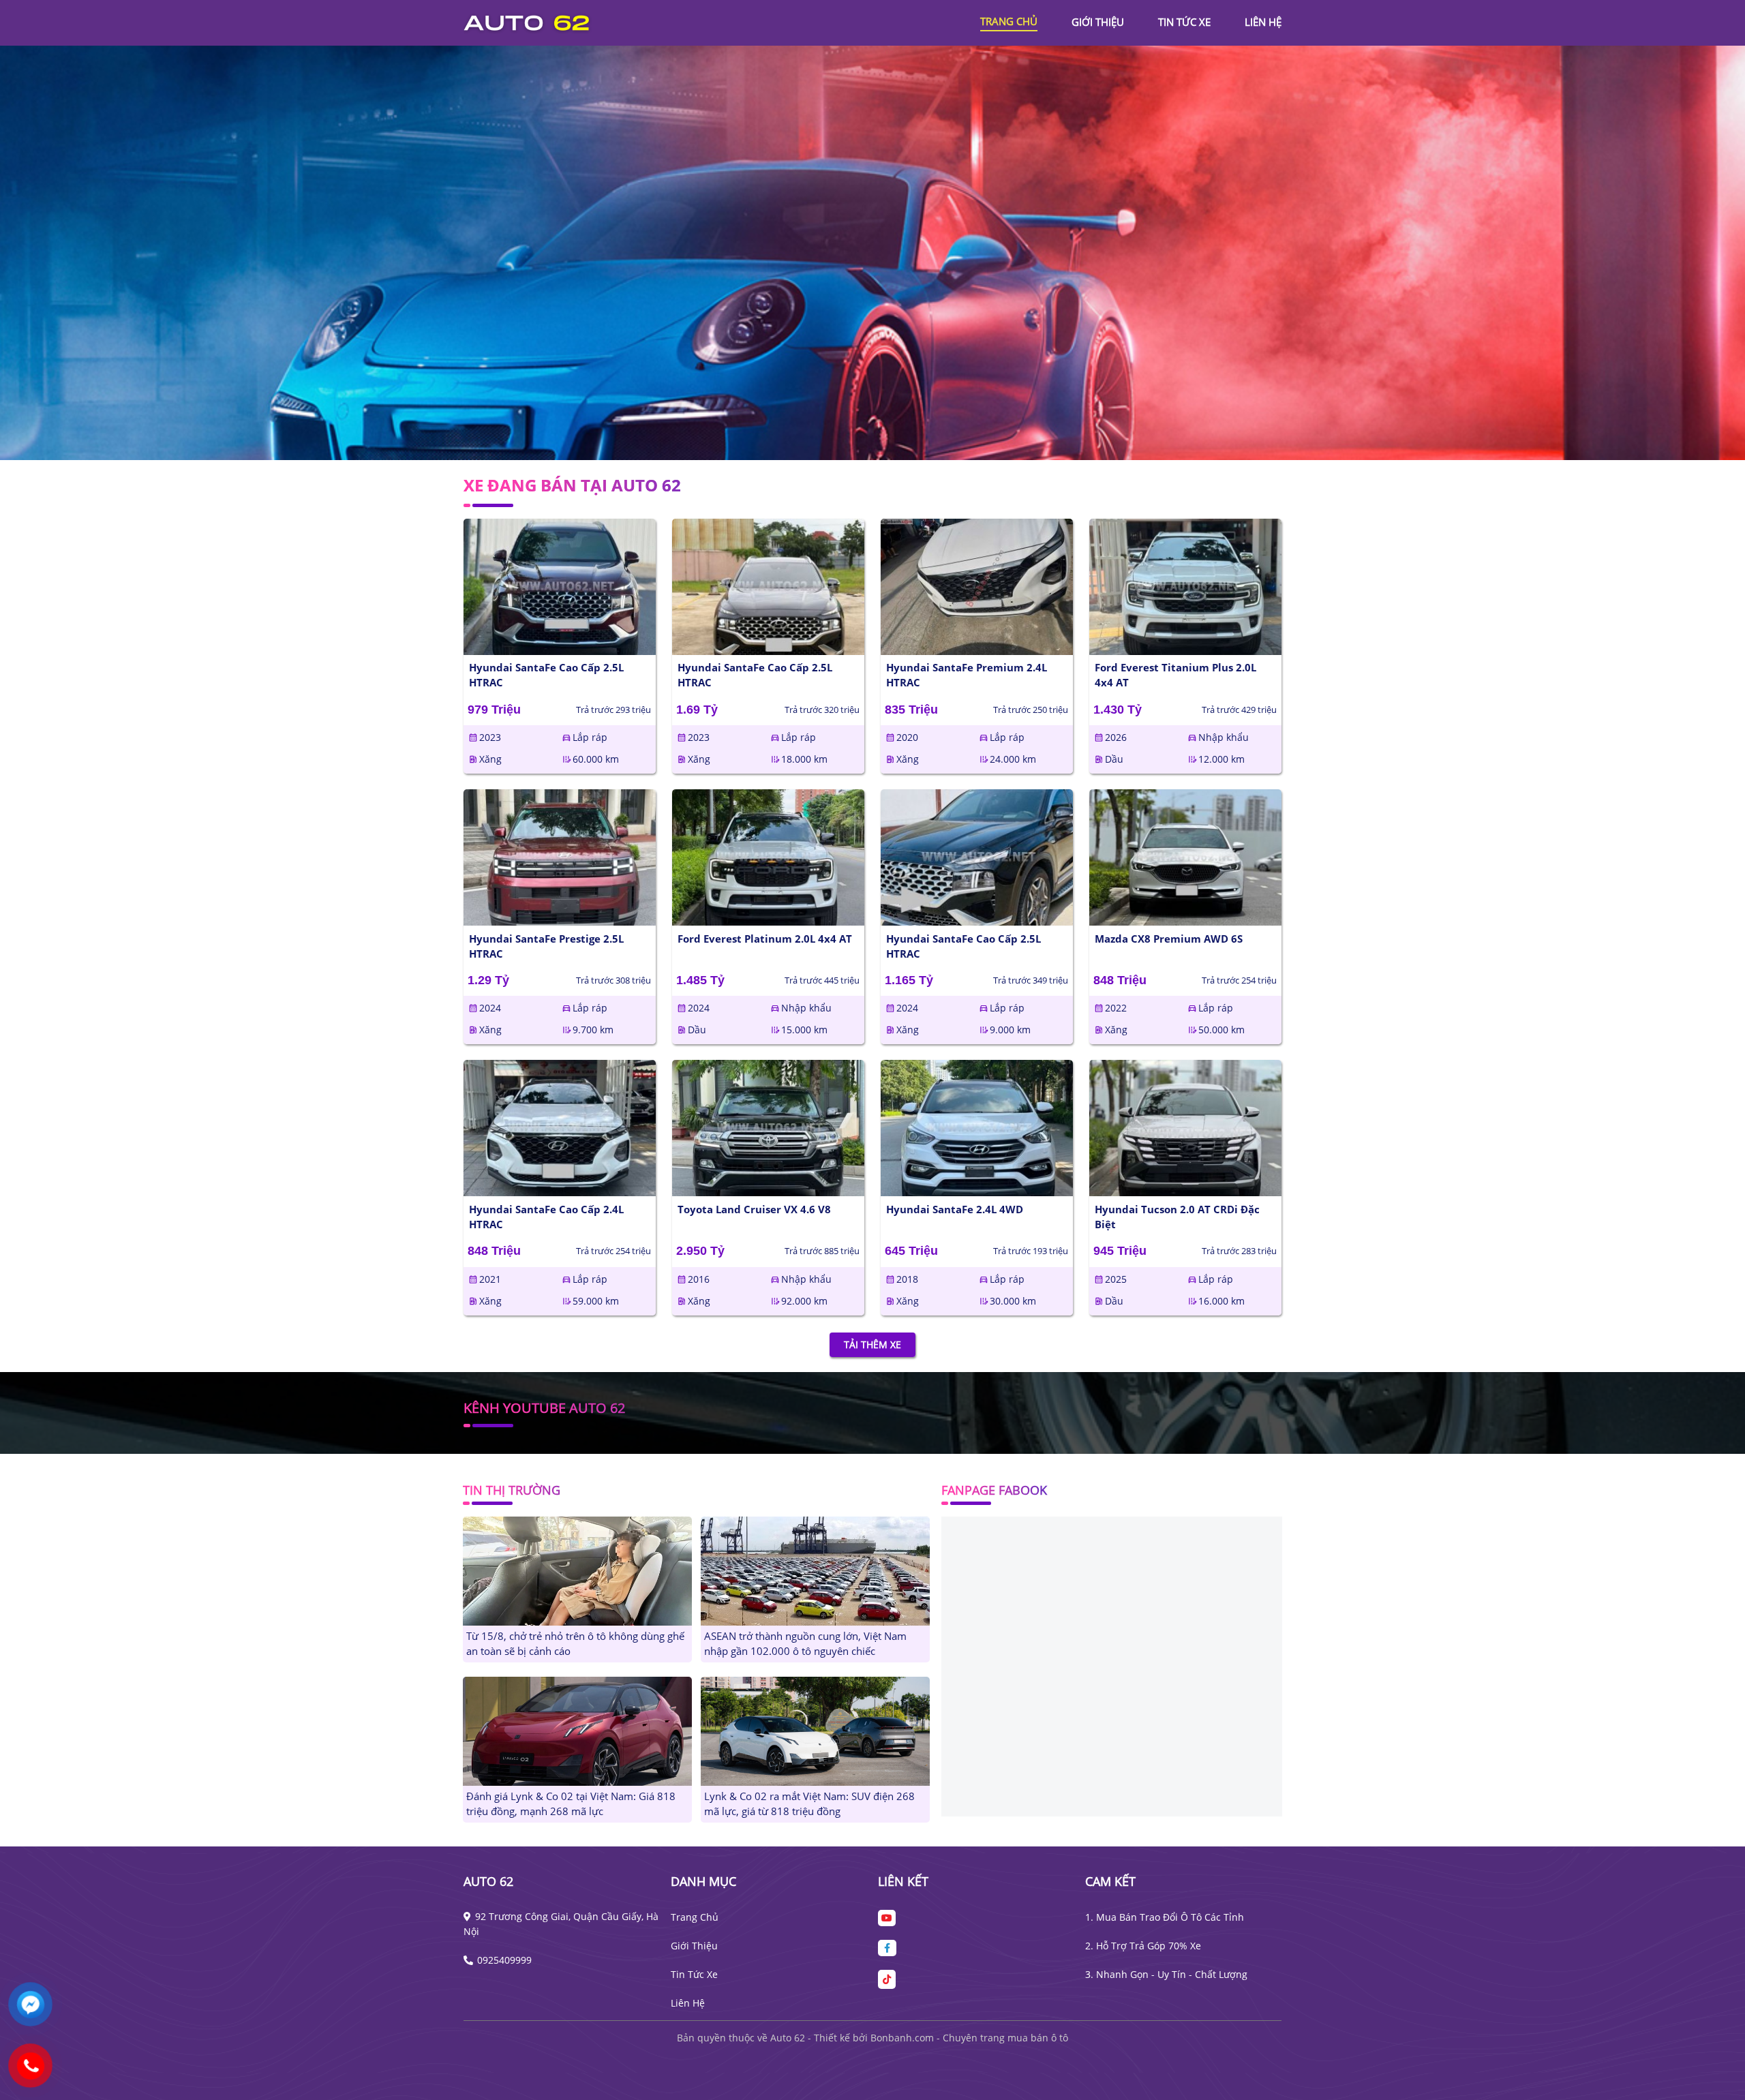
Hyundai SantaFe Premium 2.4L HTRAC (967, 675)
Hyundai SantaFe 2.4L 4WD (955, 1209)
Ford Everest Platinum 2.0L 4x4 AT (765, 939)
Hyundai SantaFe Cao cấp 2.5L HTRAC (546, 675)
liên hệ (1263, 22)
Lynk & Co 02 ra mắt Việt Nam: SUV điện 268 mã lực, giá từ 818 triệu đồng (809, 1804)
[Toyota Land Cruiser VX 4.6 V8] (768, 1128)
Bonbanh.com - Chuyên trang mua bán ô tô (969, 2038)
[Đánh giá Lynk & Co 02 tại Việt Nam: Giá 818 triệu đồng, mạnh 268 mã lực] (577, 1730)
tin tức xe (1184, 22)
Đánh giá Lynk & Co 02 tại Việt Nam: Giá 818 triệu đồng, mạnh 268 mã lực (571, 1804)
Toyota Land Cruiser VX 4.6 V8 (754, 1209)
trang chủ (1009, 21)
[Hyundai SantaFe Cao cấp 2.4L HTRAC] (560, 1128)
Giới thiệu (694, 1946)
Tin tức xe (694, 1974)
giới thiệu (1098, 22)
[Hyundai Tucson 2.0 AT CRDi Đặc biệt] (1185, 1128)
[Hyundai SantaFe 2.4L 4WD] (977, 1128)
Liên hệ (688, 2003)
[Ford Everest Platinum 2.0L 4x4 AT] (768, 857)
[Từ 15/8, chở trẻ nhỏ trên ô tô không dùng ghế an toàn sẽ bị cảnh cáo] (577, 1570)
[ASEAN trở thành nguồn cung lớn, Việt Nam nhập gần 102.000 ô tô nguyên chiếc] (815, 1570)
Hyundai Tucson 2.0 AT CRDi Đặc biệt (1177, 1217)
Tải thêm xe (872, 1345)
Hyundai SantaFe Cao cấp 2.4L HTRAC (546, 1217)
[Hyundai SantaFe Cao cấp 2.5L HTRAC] (560, 587)
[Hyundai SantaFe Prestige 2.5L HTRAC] (560, 857)
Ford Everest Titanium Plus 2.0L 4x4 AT (1175, 675)
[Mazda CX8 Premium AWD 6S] (1185, 857)
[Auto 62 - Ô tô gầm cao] (538, 21)
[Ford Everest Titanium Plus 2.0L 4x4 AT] (1185, 587)
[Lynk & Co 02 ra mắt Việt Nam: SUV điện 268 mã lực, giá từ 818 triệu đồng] (815, 1730)
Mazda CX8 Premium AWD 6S (1169, 939)
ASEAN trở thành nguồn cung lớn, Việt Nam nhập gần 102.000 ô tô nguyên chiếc (805, 1644)
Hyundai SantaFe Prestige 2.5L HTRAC (546, 946)
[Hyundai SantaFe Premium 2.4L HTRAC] (977, 587)
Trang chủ (695, 1917)
